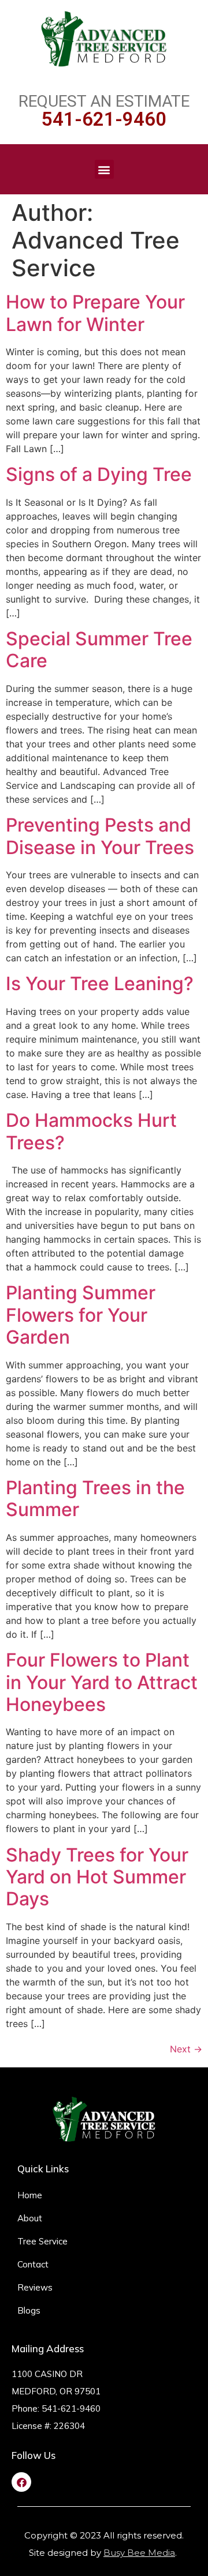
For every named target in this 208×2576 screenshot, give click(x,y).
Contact (33, 2264)
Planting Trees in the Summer (95, 1498)
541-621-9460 (104, 119)
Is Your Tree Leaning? (100, 984)
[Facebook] (21, 2482)
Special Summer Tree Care (99, 650)
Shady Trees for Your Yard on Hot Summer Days (97, 1877)
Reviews (35, 2287)
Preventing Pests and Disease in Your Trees (100, 836)
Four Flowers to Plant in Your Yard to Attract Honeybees (102, 1682)
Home (30, 2195)
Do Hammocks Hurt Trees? (91, 1131)
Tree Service (42, 2241)
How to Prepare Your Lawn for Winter (95, 313)
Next (186, 2049)
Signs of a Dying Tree (99, 474)
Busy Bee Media (139, 2553)
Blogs (29, 2310)
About (30, 2218)
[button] (104, 169)
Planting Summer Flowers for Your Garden (81, 1315)
